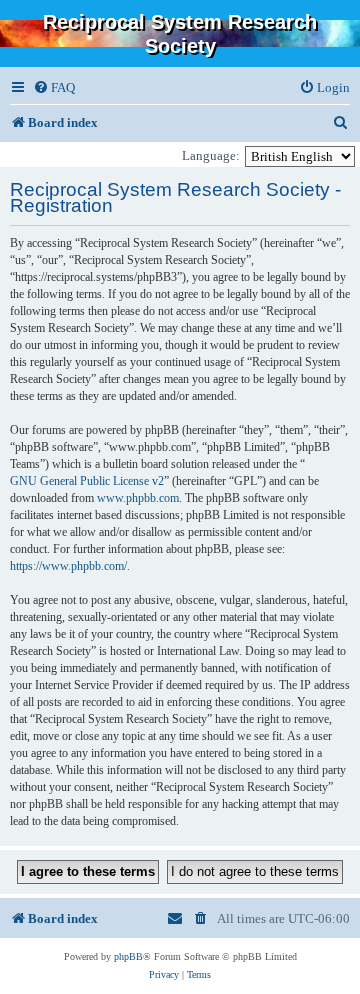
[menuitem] (54, 87)
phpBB (128, 956)
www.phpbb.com (138, 498)
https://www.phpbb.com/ (68, 566)
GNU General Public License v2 (87, 481)
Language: (211, 155)
